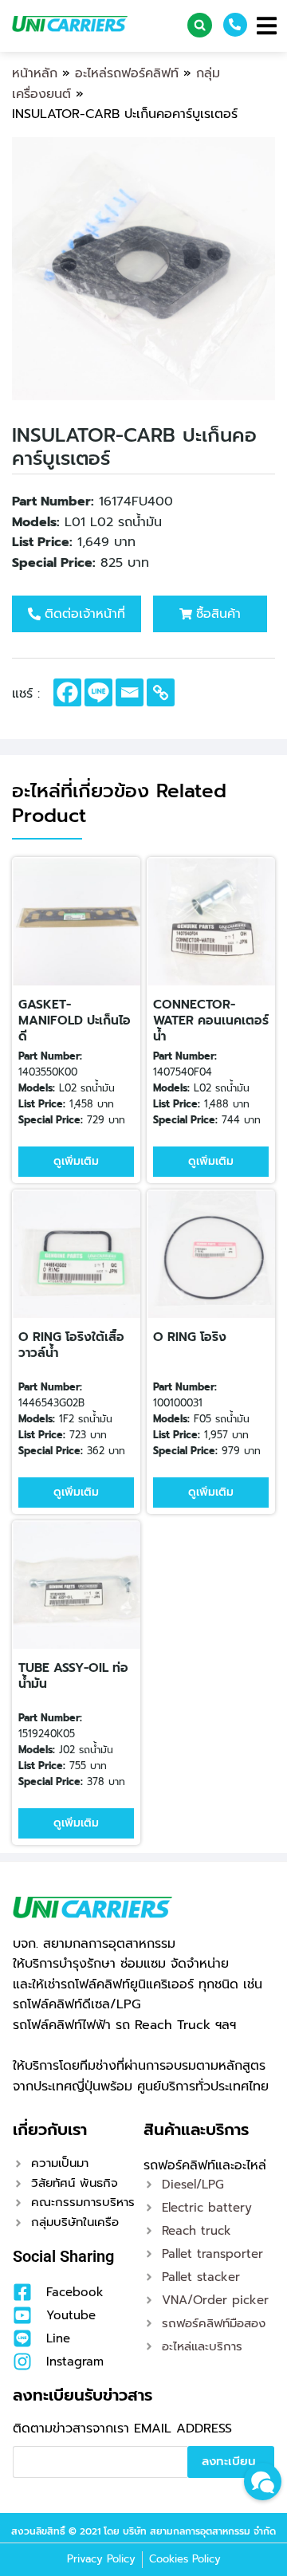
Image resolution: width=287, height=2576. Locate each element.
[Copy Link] (161, 692)
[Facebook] (67, 692)
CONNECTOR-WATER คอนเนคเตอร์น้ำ (211, 1021)
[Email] (130, 692)
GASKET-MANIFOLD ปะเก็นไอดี (75, 1021)
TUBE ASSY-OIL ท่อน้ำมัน (73, 1676)
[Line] (98, 692)
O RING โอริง (190, 1337)
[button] (200, 25)
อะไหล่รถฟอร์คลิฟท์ (127, 73)
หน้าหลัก (35, 73)
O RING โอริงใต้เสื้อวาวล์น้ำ (71, 1345)
